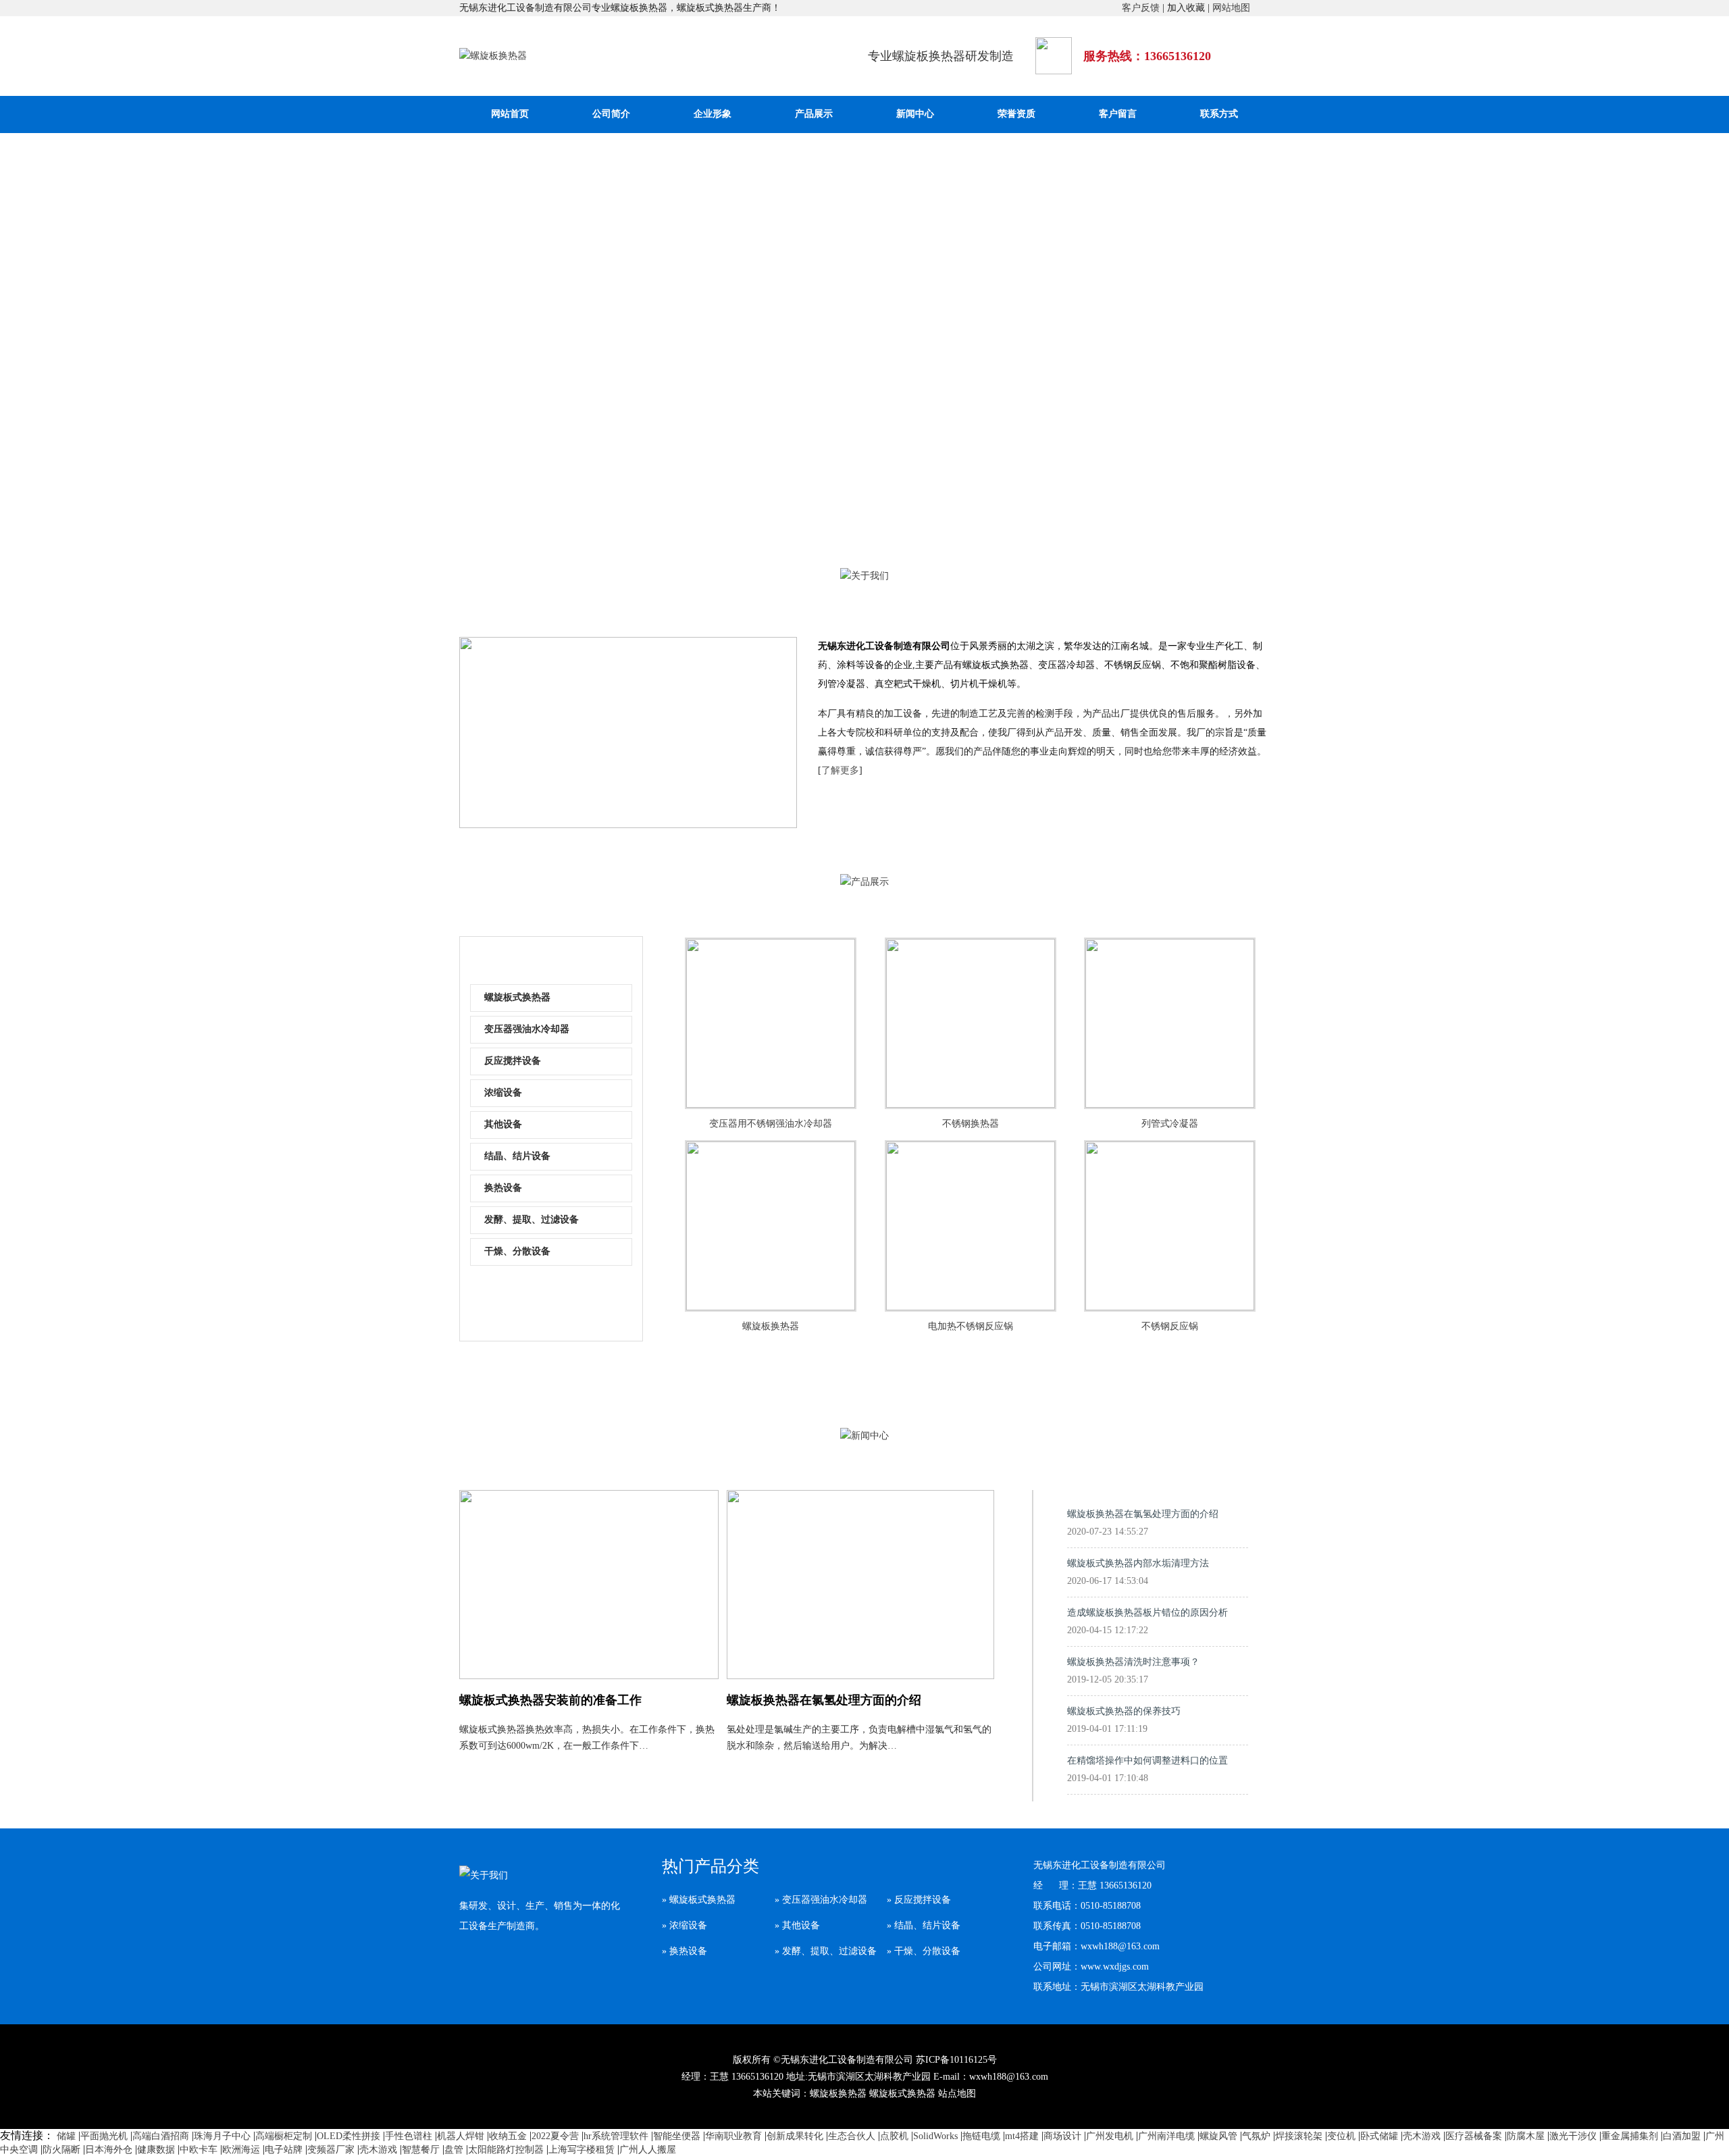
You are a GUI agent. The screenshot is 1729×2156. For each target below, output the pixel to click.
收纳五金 (508, 2136)
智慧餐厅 (421, 2150)
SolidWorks (935, 2136)
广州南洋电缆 (1166, 2136)
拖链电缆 (981, 2136)
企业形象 (713, 114)
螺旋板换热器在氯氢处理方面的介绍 (824, 1700)
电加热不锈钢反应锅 (971, 1326)
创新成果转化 (795, 2136)
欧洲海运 (241, 2150)
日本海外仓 (109, 2150)
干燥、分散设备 (517, 1251)
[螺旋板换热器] (493, 56)
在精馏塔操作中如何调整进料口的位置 (1147, 1769)
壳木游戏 (1422, 2136)
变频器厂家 (331, 2150)
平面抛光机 (104, 2136)
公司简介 (611, 114)
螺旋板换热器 (771, 1326)
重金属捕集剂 (1630, 2136)
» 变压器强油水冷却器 (821, 1900)
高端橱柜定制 (284, 2136)
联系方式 (1219, 114)
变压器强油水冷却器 (527, 1029)
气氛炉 (1256, 2136)
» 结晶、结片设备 (924, 1925)
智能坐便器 (677, 2136)
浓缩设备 (503, 1093)
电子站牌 (284, 2150)
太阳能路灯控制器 (506, 2150)
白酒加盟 (1682, 2136)
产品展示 (814, 114)
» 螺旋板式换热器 (699, 1900)
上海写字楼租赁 (582, 2150)
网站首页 (510, 114)
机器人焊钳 (461, 2136)
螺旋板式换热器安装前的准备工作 (550, 1700)
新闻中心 (915, 114)
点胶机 (894, 2136)
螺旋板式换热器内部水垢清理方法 (1138, 1572)
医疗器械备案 (1474, 2136)
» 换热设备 (685, 1951)
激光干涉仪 (1573, 2136)
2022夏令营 (555, 2136)
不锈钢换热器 (971, 1124)
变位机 (1341, 2136)
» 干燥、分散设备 (924, 1951)
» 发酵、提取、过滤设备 (826, 1951)
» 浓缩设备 (685, 1925)
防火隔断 (61, 2150)
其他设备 (503, 1124)
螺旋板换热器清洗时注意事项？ (1133, 1671)
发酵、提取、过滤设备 (532, 1220)
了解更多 (840, 770)
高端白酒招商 (161, 2136)
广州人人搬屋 (648, 2150)
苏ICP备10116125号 (956, 2060)
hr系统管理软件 (616, 2136)
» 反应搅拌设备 (919, 1900)
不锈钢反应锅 (1170, 1326)
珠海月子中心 (222, 2136)
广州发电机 (1110, 2136)
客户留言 (1118, 114)
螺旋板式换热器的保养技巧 (1124, 1720)
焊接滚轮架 (1299, 2136)
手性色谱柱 (409, 2136)
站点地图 (957, 2094)
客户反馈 (1141, 8)
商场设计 (1062, 2136)
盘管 (454, 2150)
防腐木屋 (1526, 2136)
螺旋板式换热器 (517, 997)
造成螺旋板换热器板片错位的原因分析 (1147, 1621)
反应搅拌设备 (513, 1061)
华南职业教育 (733, 2136)
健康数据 (156, 2150)
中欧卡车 (199, 2150)
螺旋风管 (1218, 2136)
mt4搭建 (1022, 2136)
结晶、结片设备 (517, 1156)
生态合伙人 (852, 2136)
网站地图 (1231, 8)
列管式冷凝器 (1170, 1124)
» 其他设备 (797, 1925)
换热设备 (503, 1188)
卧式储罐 (1379, 2136)
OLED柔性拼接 (349, 2136)
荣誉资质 (1016, 114)
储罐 (66, 2136)
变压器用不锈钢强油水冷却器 (771, 1124)
